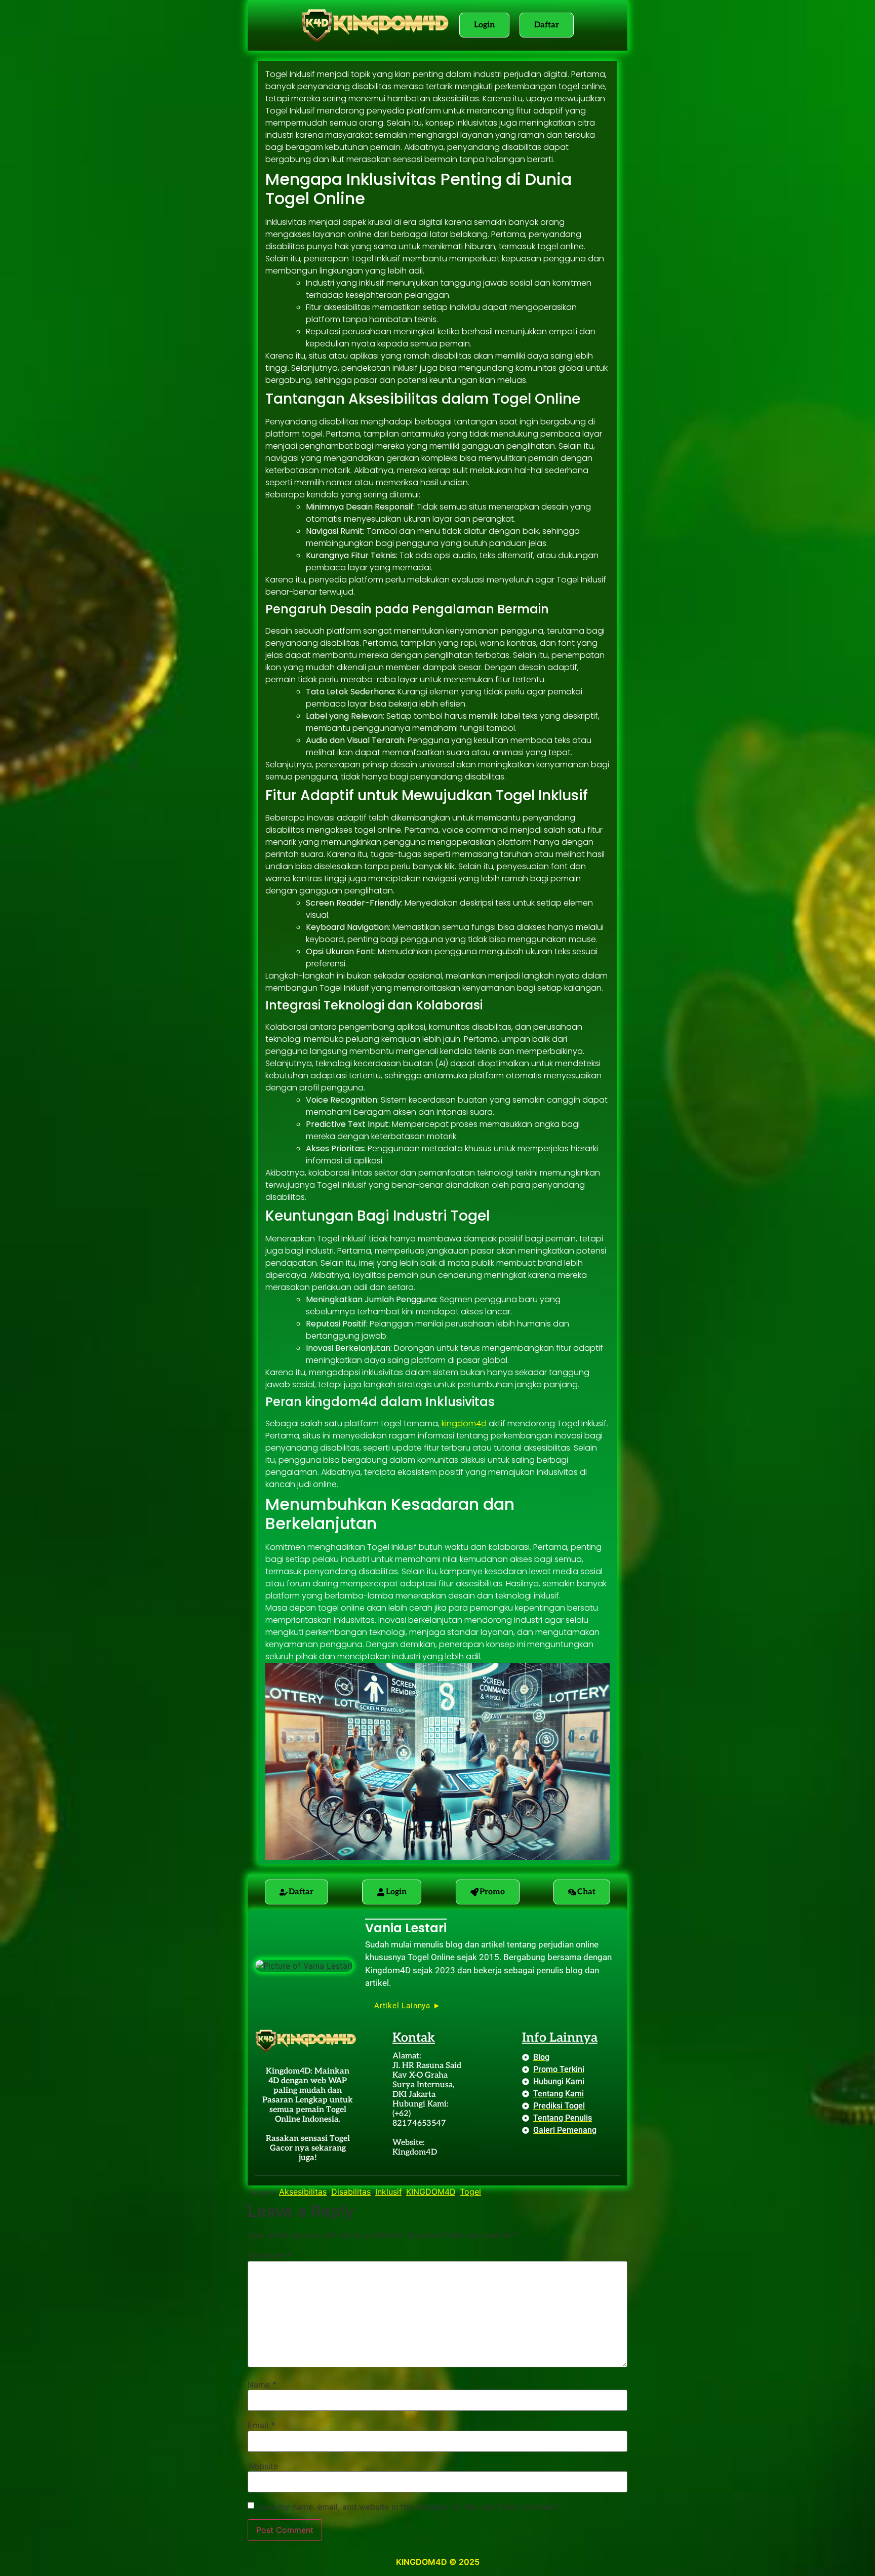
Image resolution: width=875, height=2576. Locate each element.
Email (261, 2425)
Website (263, 2466)
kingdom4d (464, 1423)
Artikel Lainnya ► (408, 2006)
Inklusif (388, 2192)
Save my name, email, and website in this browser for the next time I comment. (408, 2507)
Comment (270, 2255)
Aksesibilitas (303, 2192)
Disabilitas (351, 2192)
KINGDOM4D (431, 2192)
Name (262, 2385)
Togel (470, 2192)
